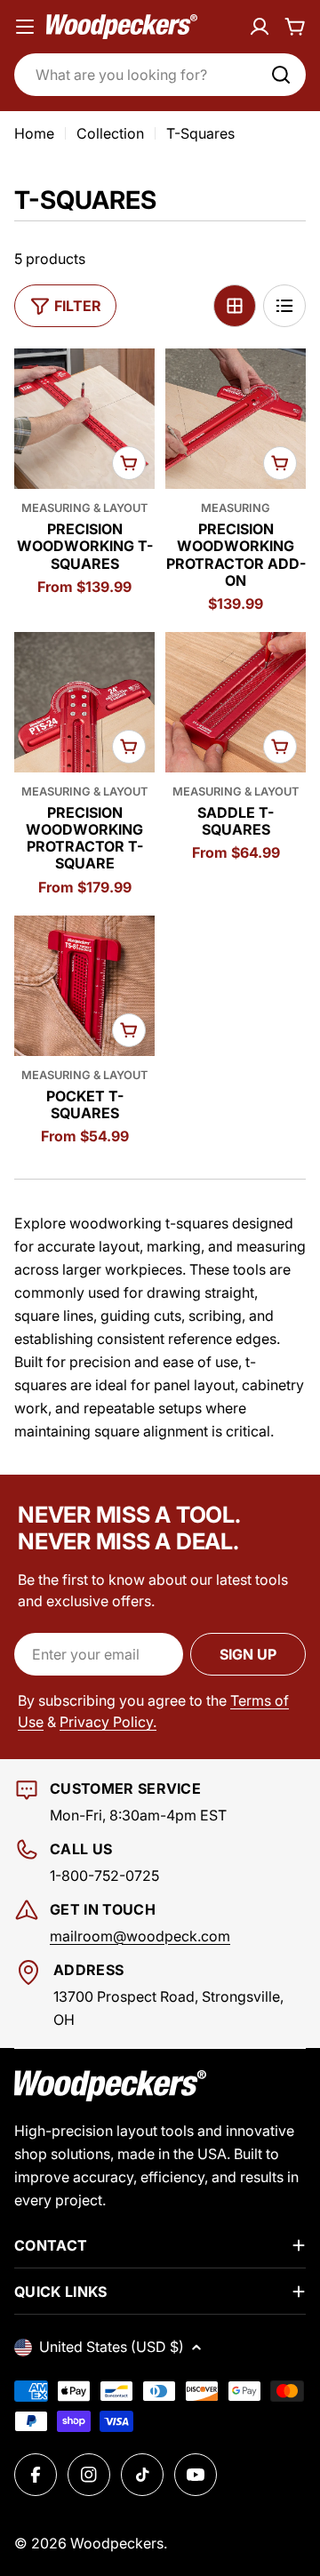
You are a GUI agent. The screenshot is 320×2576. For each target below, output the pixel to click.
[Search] (281, 75)
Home (34, 133)
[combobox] (160, 75)
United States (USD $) (112, 2347)
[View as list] (284, 306)
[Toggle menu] (25, 27)
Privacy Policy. (108, 1722)
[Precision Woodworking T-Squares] (84, 419)
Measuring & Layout (84, 508)
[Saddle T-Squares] (236, 702)
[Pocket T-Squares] (84, 986)
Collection (110, 133)
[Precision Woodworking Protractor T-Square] (84, 702)
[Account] (260, 27)
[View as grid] (235, 306)
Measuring (236, 508)
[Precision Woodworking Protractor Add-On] (236, 419)
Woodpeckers (117, 2543)
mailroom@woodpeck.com (140, 1936)
